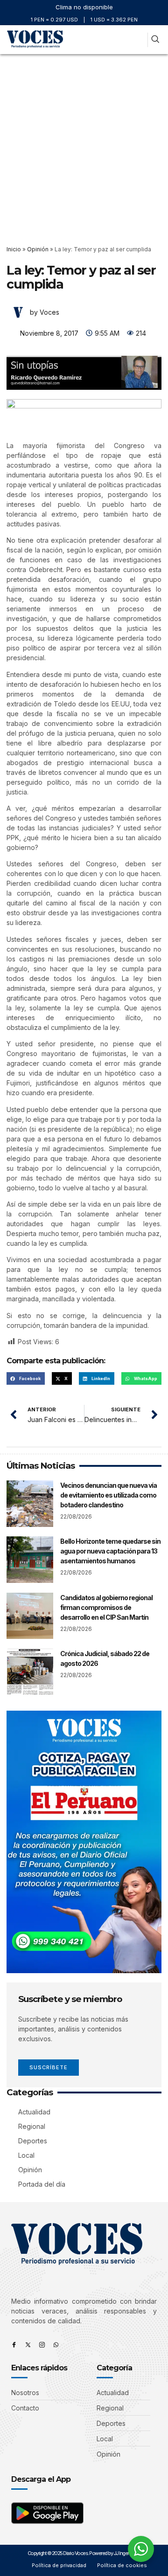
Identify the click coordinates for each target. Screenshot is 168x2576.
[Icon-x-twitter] (28, 2345)
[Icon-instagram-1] (42, 2345)
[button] (139, 40)
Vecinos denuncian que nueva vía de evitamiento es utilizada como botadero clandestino (108, 1495)
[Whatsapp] (56, 2345)
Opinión (38, 249)
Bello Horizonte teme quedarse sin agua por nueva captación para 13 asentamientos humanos (110, 1551)
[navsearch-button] (155, 40)
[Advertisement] (84, 143)
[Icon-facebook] (14, 2345)
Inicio (14, 249)
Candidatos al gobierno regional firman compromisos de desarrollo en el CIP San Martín (106, 1607)
